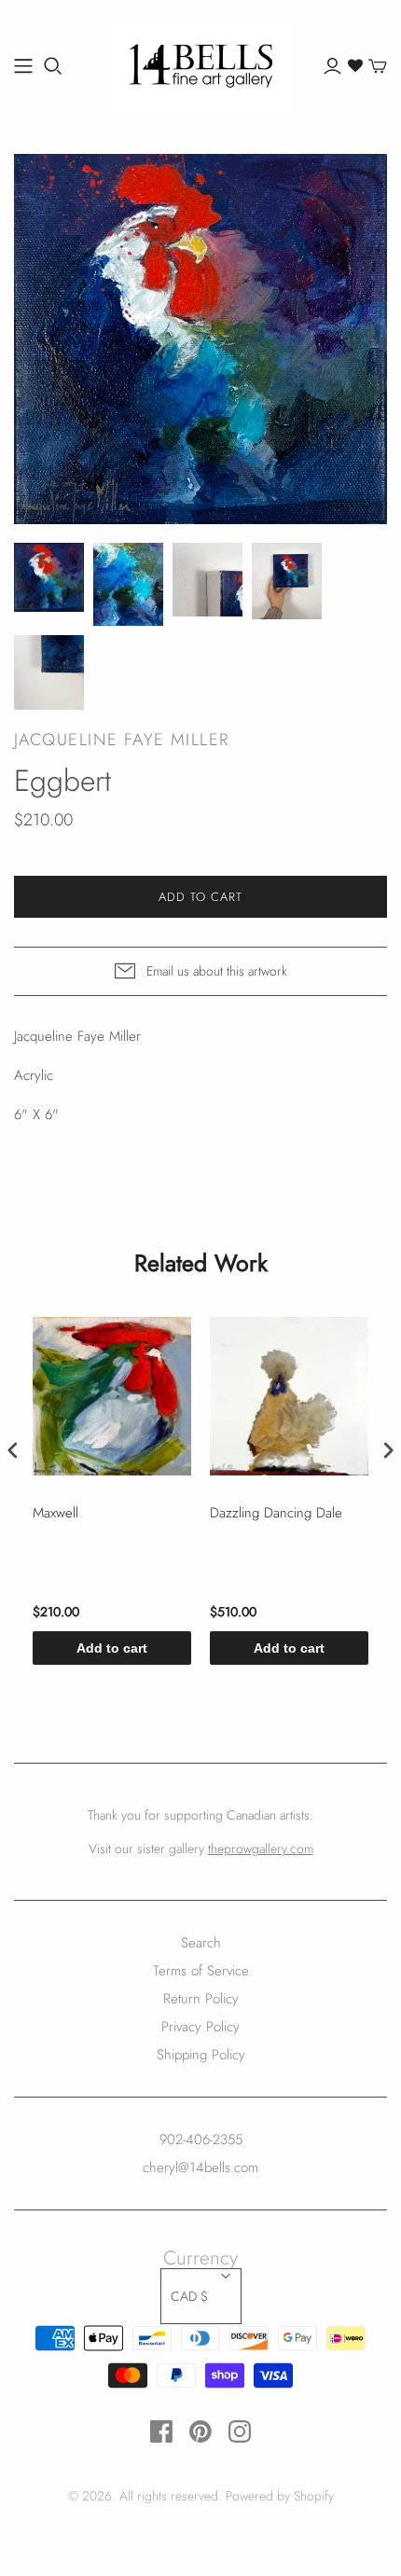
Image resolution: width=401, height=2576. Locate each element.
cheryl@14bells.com (200, 2167)
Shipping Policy (201, 2055)
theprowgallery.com (261, 1849)
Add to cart (112, 1648)
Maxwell (55, 1514)
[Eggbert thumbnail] (49, 578)
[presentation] (13, 1451)
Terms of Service (201, 1971)
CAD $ (189, 2296)
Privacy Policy (200, 2027)
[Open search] (53, 66)
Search (201, 1943)
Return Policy (201, 1999)
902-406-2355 (201, 2140)
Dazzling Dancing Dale (276, 1514)
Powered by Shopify (280, 2496)
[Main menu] (23, 66)
